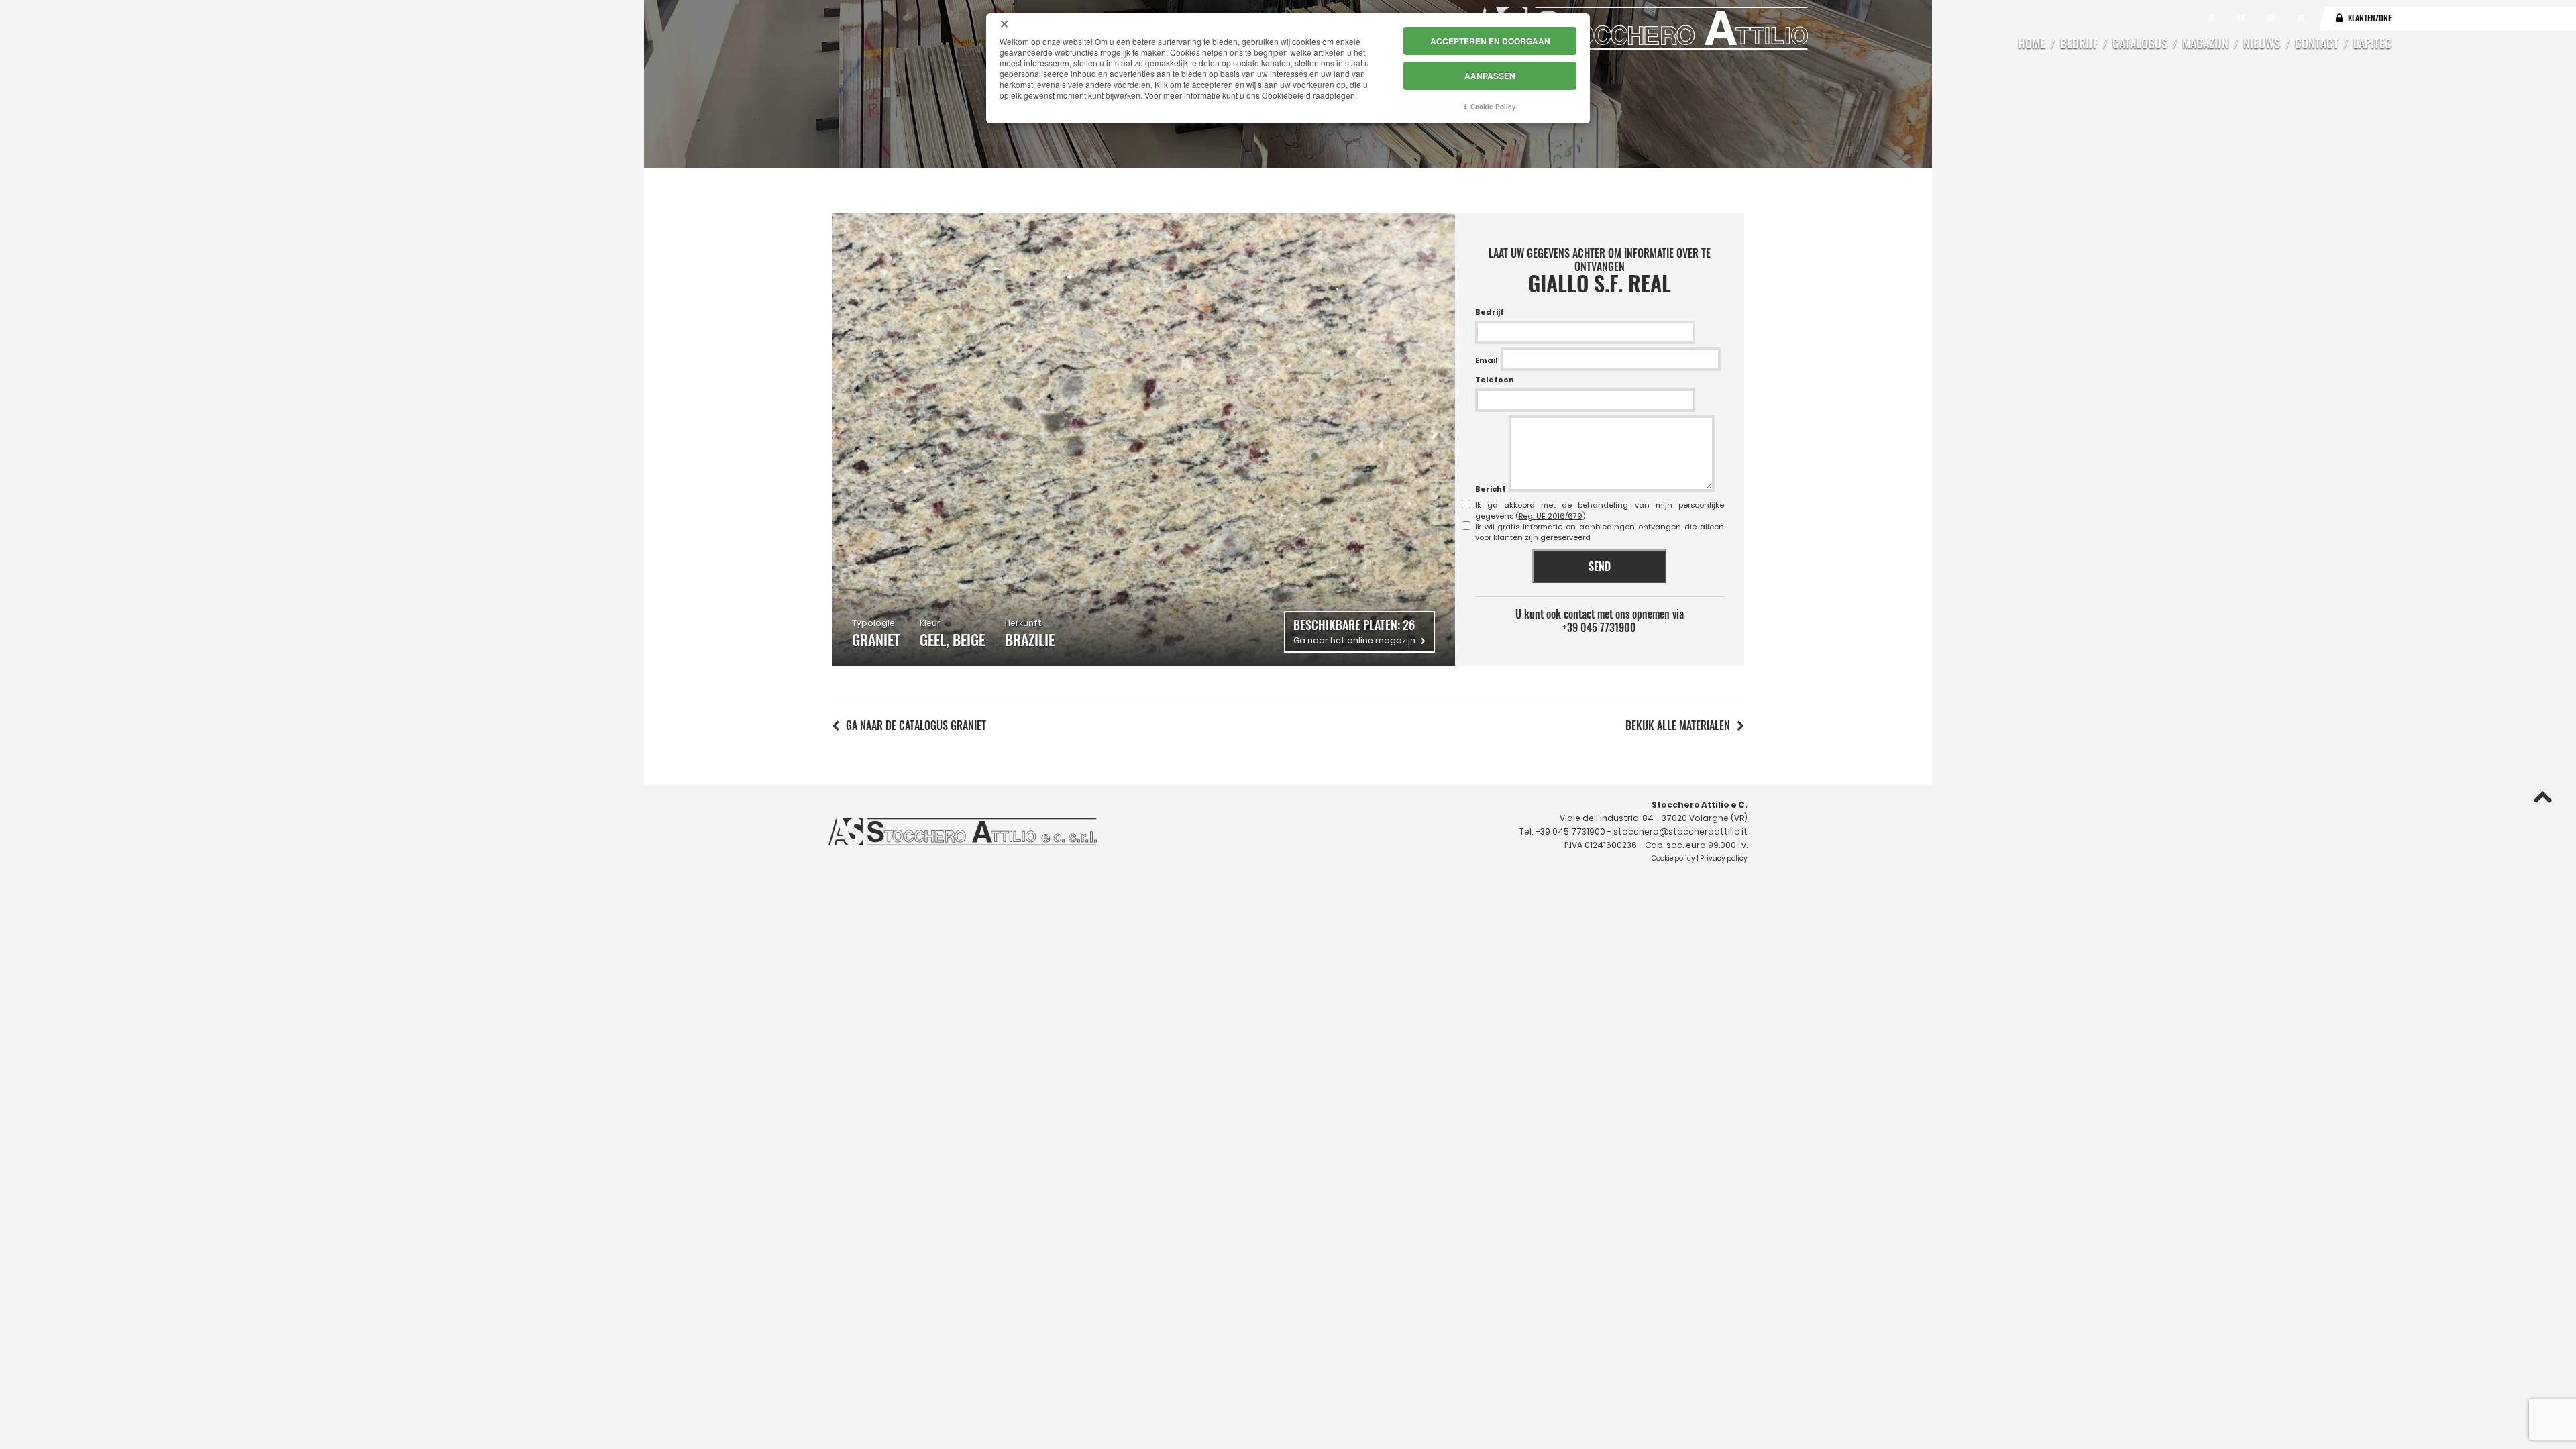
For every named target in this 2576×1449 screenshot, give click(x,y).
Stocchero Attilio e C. (1700, 805)
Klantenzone (2370, 18)
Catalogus (2140, 43)
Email (1487, 360)
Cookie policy (1673, 858)
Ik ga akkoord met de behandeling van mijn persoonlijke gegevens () (1600, 511)
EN (2242, 18)
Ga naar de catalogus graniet (916, 725)
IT (2213, 18)
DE (2272, 18)
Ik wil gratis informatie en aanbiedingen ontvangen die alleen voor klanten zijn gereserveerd (1600, 532)
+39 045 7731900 (1599, 627)
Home (2032, 43)
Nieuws (2262, 43)
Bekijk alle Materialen (1678, 725)
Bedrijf (2079, 43)
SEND (1600, 566)
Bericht (1491, 489)
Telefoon (1495, 380)
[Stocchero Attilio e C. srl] (1640, 28)
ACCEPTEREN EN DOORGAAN (1490, 41)
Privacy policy (1724, 858)
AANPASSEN (1490, 76)
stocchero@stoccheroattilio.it (1680, 831)
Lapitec (2372, 43)
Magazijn (2205, 43)
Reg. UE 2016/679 (1551, 516)
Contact (2317, 43)
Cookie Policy (1493, 107)
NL (2302, 18)
